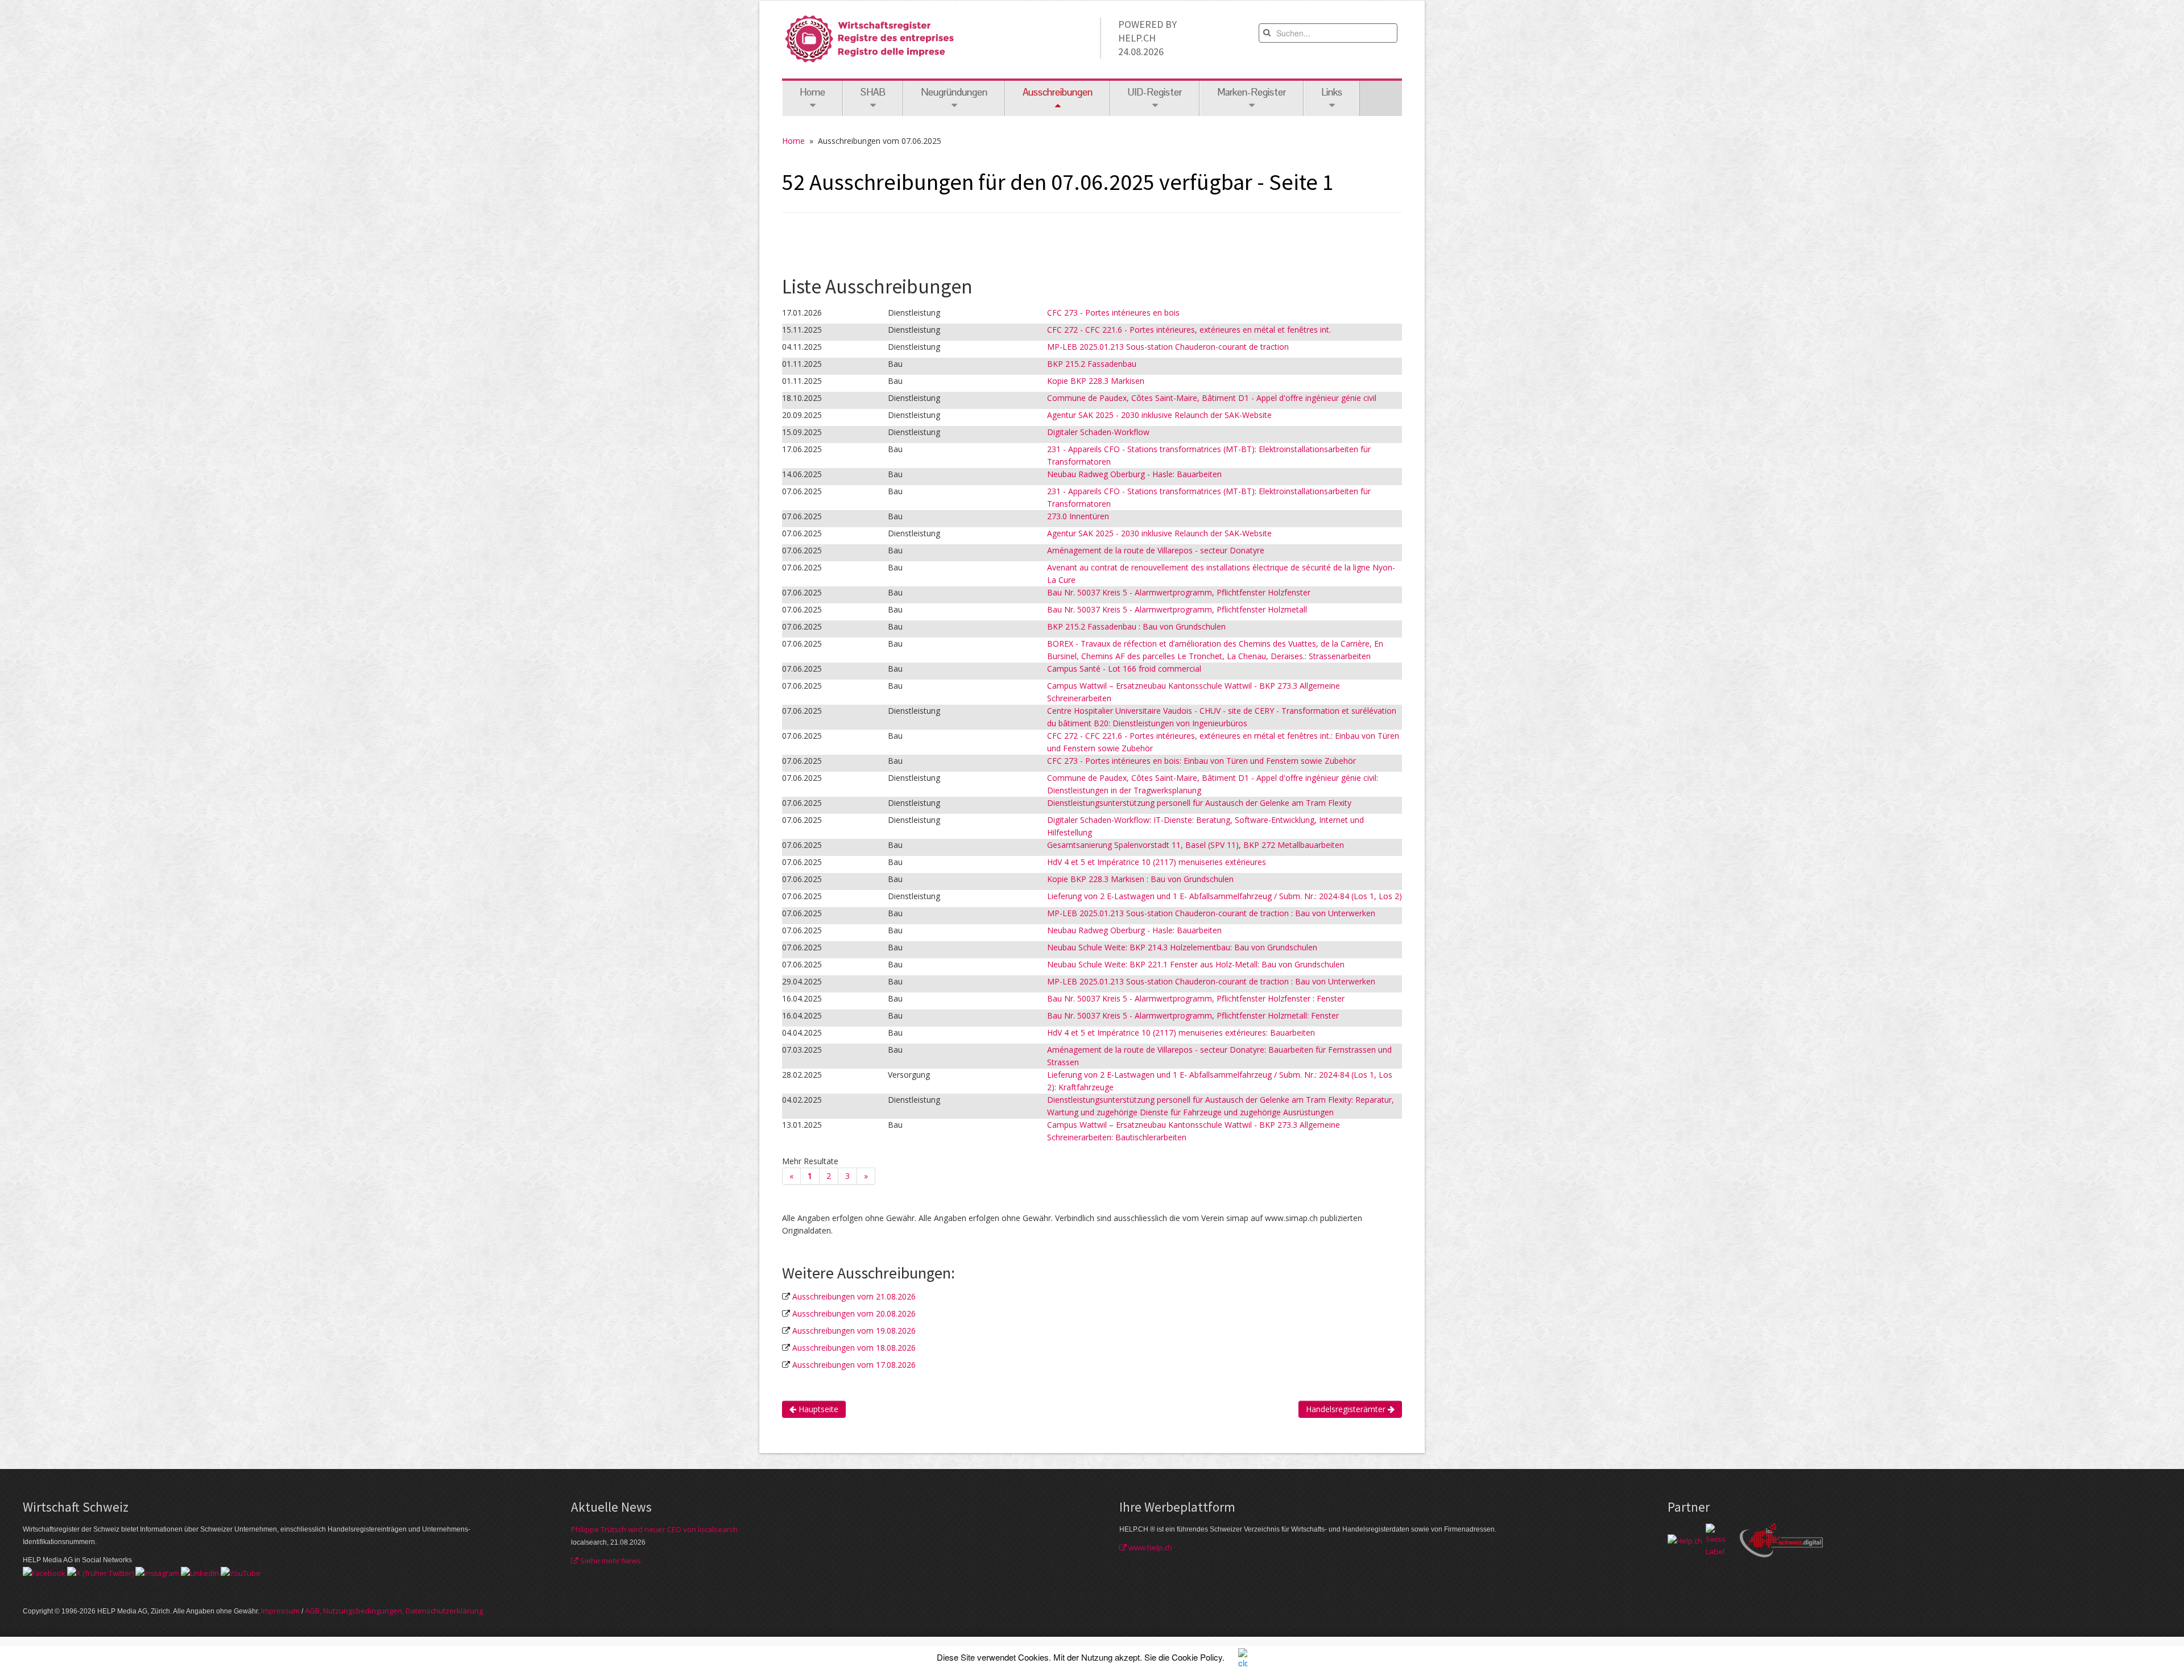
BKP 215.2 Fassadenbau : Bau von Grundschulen (1136, 626)
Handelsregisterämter (1347, 1409)
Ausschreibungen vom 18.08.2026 (854, 1348)
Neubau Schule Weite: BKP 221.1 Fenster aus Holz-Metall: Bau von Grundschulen (1196, 964)
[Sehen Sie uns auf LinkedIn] (200, 1573)
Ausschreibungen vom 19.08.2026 (854, 1331)
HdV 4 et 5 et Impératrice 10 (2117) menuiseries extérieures (1157, 862)
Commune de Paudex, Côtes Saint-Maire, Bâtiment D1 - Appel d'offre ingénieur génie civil (1212, 398)
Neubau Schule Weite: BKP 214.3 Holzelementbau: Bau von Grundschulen (1182, 947)
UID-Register (1155, 92)
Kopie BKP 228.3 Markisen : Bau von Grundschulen (1140, 879)
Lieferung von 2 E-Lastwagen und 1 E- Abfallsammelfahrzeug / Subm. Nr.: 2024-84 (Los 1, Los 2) (1225, 896)
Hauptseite (817, 1409)
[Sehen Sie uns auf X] (100, 1573)
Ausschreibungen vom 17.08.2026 (854, 1365)
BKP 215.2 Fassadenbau (1092, 364)
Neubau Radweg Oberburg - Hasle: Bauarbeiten (1134, 474)
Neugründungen (954, 92)
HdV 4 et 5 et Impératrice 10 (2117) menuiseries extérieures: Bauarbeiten (1181, 1033)
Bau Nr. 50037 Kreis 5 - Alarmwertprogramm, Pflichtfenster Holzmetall (1177, 609)
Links (1332, 92)
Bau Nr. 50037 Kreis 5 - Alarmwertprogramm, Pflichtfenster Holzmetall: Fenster (1193, 1015)
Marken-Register (1252, 92)
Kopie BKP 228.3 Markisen (1096, 381)
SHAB (873, 92)
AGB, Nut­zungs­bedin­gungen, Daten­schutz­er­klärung (394, 1611)
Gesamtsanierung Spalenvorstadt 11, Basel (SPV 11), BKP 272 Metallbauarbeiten (1196, 845)
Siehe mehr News (610, 1561)
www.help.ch (1149, 1547)
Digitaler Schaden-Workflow (1098, 432)
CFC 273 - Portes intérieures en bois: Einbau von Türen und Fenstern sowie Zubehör (1201, 761)
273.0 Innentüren (1078, 516)
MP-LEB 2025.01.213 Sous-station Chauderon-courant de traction (1168, 347)
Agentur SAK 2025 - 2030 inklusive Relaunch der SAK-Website (1159, 415)
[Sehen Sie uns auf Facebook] (44, 1573)
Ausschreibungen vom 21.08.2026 (854, 1296)
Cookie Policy (1197, 1657)
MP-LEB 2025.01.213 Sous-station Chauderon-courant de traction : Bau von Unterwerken (1211, 913)
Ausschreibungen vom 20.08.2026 (854, 1313)
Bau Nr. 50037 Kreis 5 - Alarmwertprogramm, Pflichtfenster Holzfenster (1179, 592)
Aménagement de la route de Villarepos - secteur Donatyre (1156, 550)
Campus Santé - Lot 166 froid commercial (1124, 669)
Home (812, 92)
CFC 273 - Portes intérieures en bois (1113, 313)
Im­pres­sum (280, 1611)
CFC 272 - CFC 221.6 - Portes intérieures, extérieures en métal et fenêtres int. (1189, 330)
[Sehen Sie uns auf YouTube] (241, 1573)
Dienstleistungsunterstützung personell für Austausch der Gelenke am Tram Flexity (1199, 803)
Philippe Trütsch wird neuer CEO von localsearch (654, 1529)
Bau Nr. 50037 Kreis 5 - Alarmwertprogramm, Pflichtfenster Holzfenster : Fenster (1196, 998)
